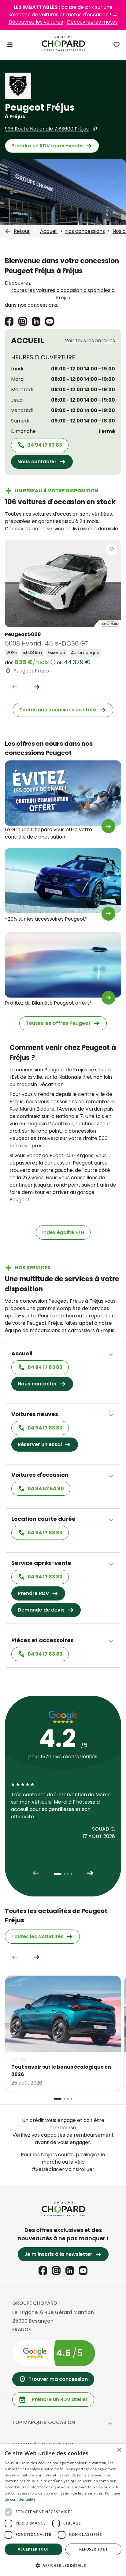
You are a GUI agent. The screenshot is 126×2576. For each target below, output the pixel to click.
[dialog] (63, 2510)
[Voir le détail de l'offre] (108, 826)
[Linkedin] (36, 321)
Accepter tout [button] (33, 2549)
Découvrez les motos (92, 22)
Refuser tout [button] (94, 2549)
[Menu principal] (10, 45)
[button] (63, 2565)
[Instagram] (23, 321)
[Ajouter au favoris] (111, 549)
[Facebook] (9, 321)
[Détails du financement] (53, 662)
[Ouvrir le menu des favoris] (117, 45)
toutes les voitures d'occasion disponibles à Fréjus (63, 294)
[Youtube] (50, 321)
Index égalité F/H (63, 1232)
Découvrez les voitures (36, 22)
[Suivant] (37, 687)
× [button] (119, 2450)
